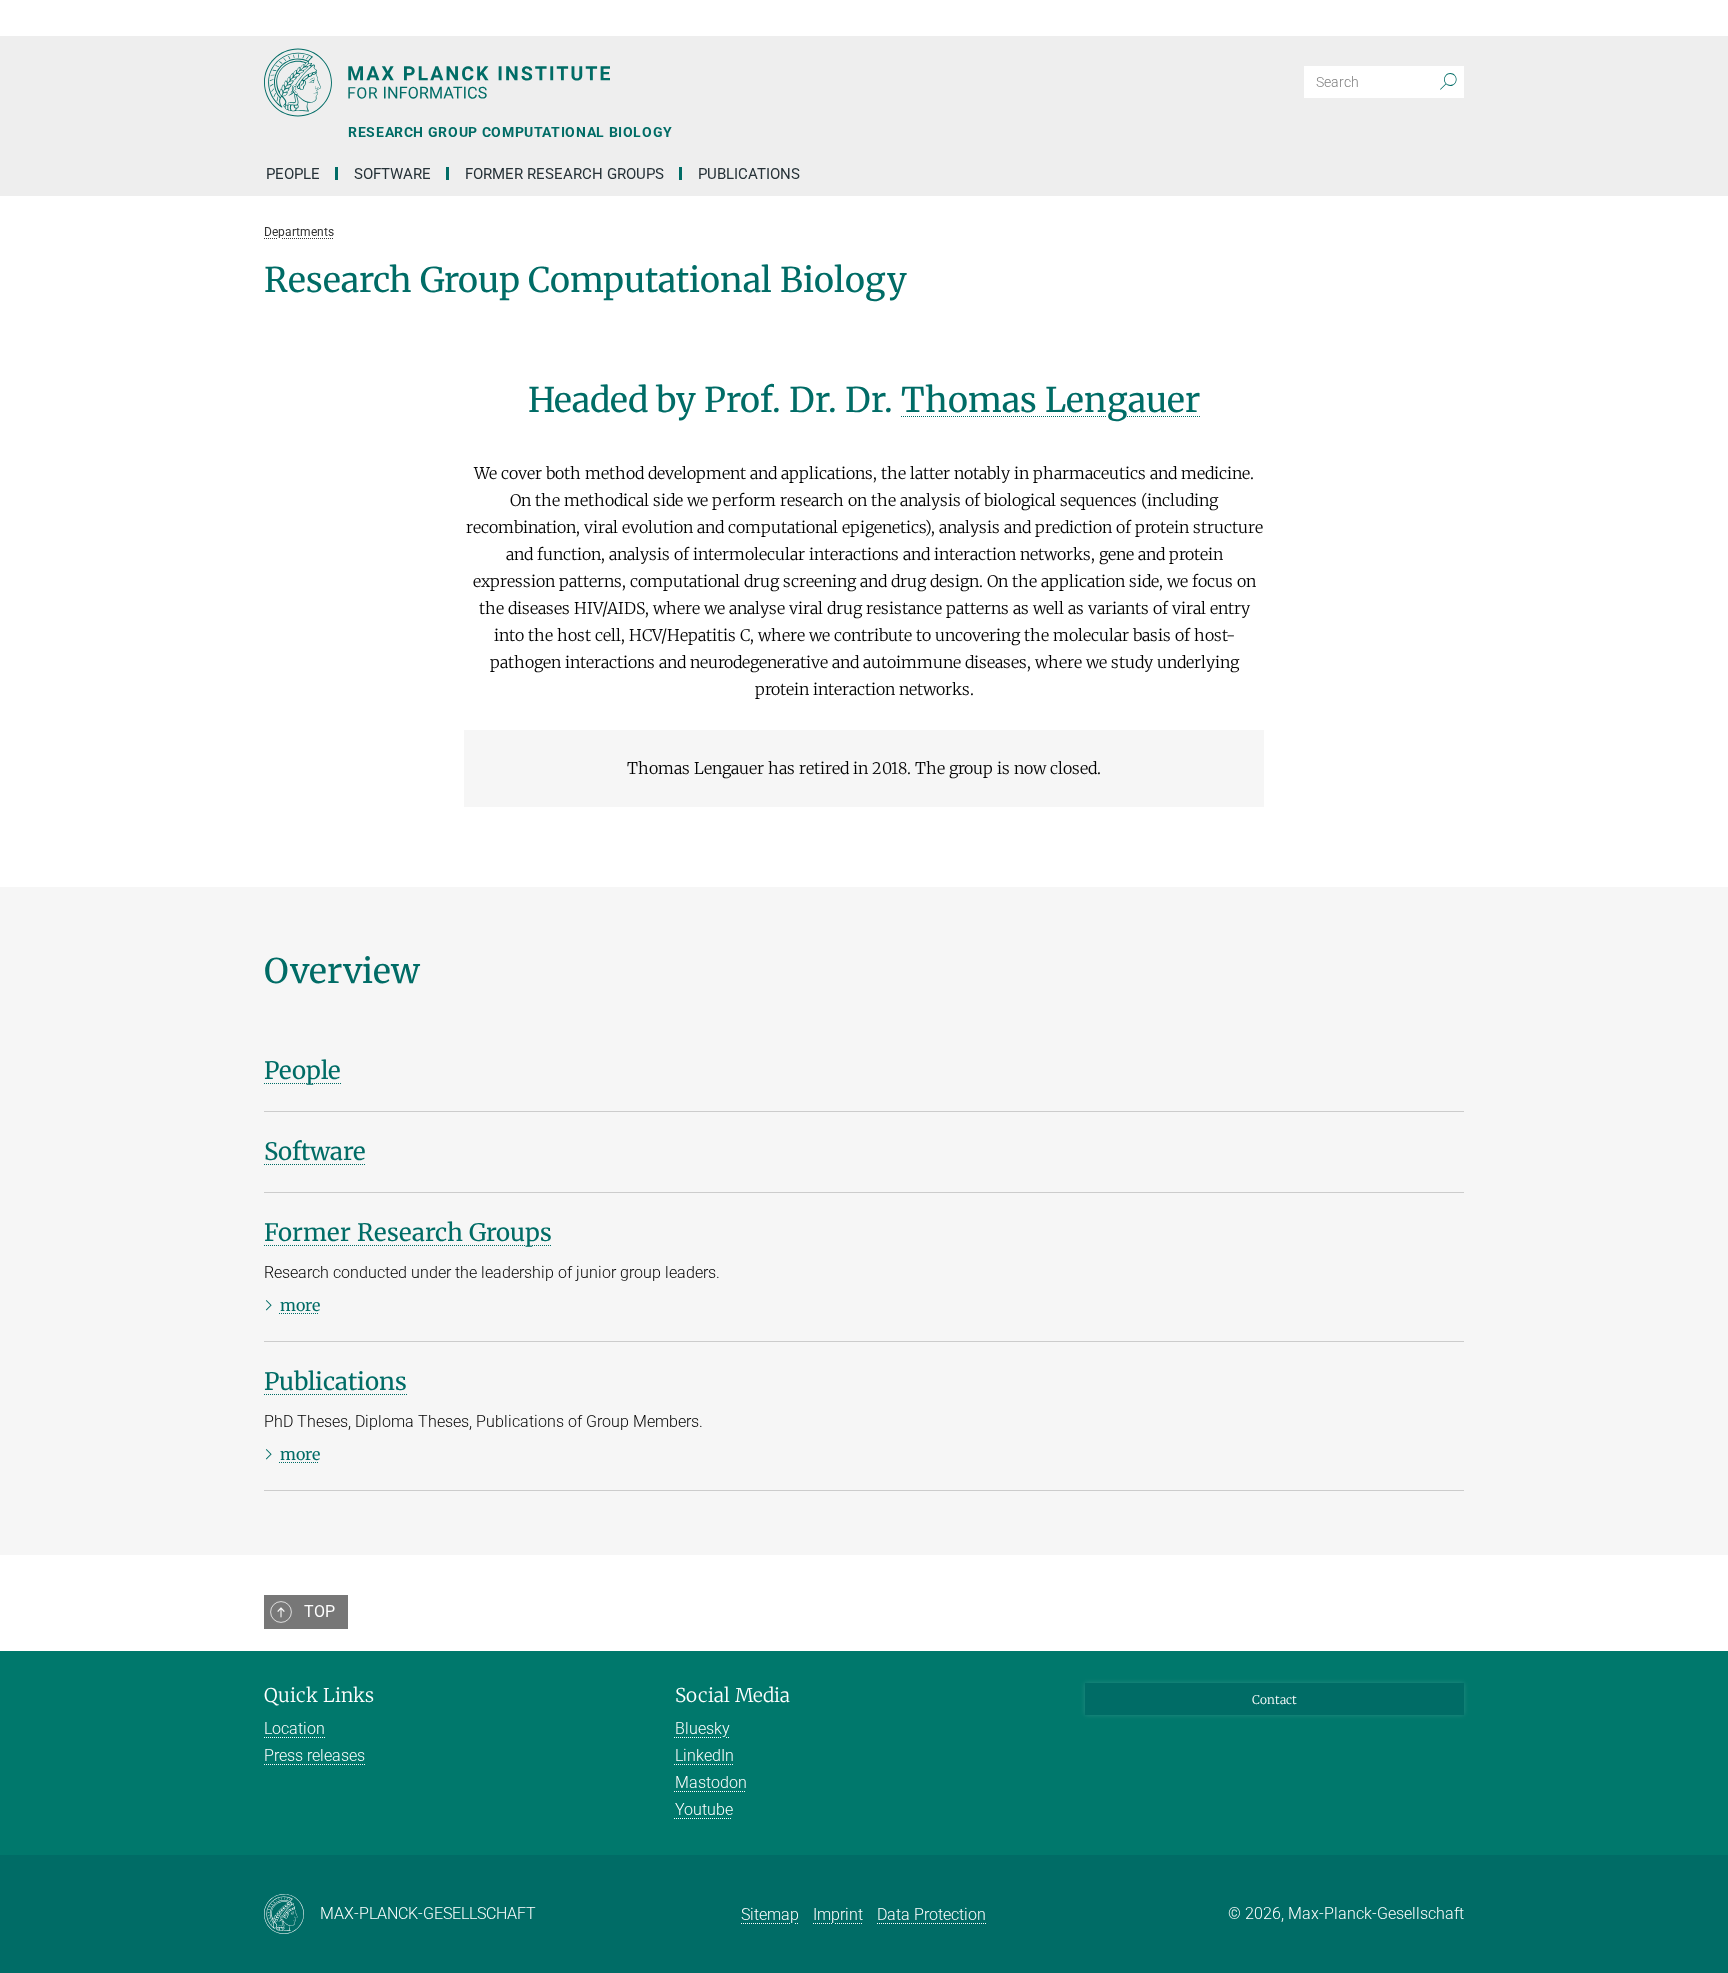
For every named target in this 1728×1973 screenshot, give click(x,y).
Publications (749, 174)
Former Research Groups (564, 174)
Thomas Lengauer (1050, 400)
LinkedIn (704, 1755)
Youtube (704, 1809)
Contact (1274, 1699)
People (293, 174)
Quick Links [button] (319, 1695)
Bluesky (702, 1728)
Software (392, 174)
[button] (1446, 18)
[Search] (1448, 82)
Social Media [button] (732, 1695)
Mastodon (711, 1782)
